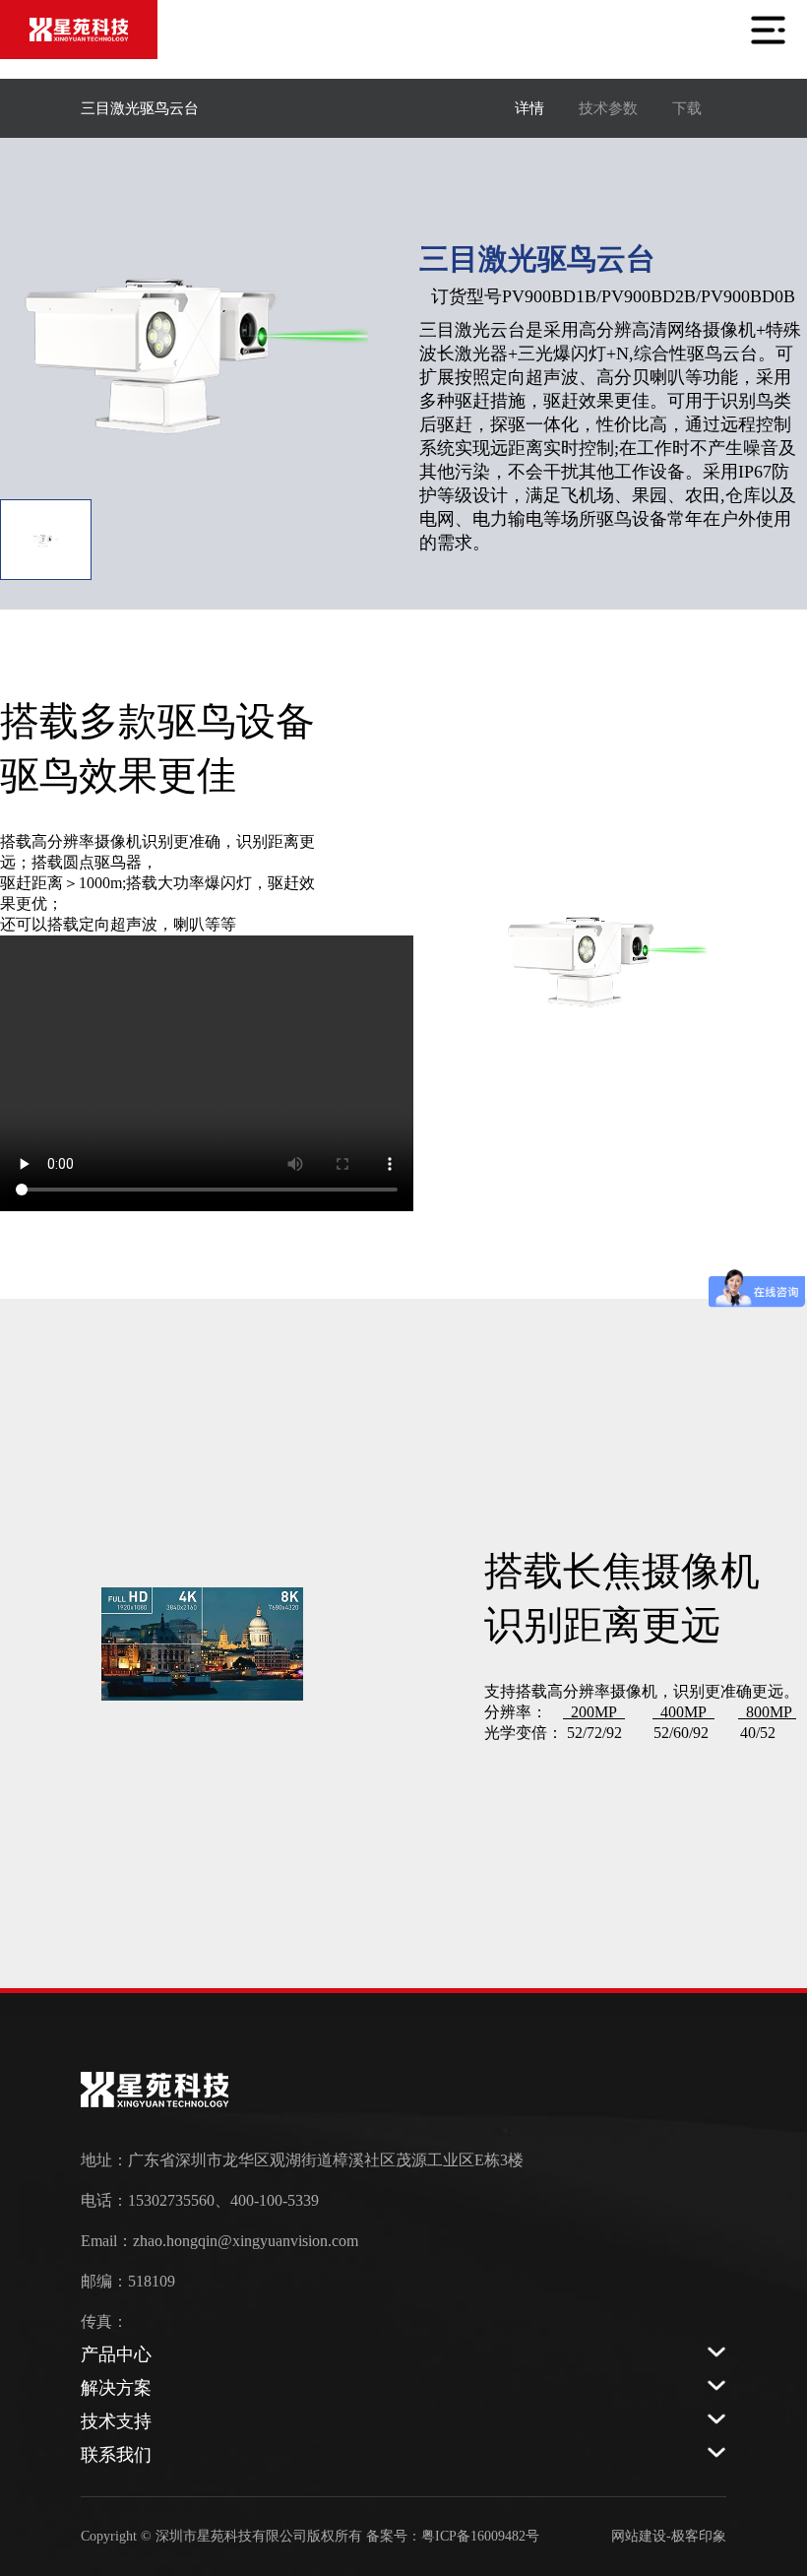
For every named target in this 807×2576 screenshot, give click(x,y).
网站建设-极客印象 (669, 2536)
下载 (687, 108)
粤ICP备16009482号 (480, 2536)
